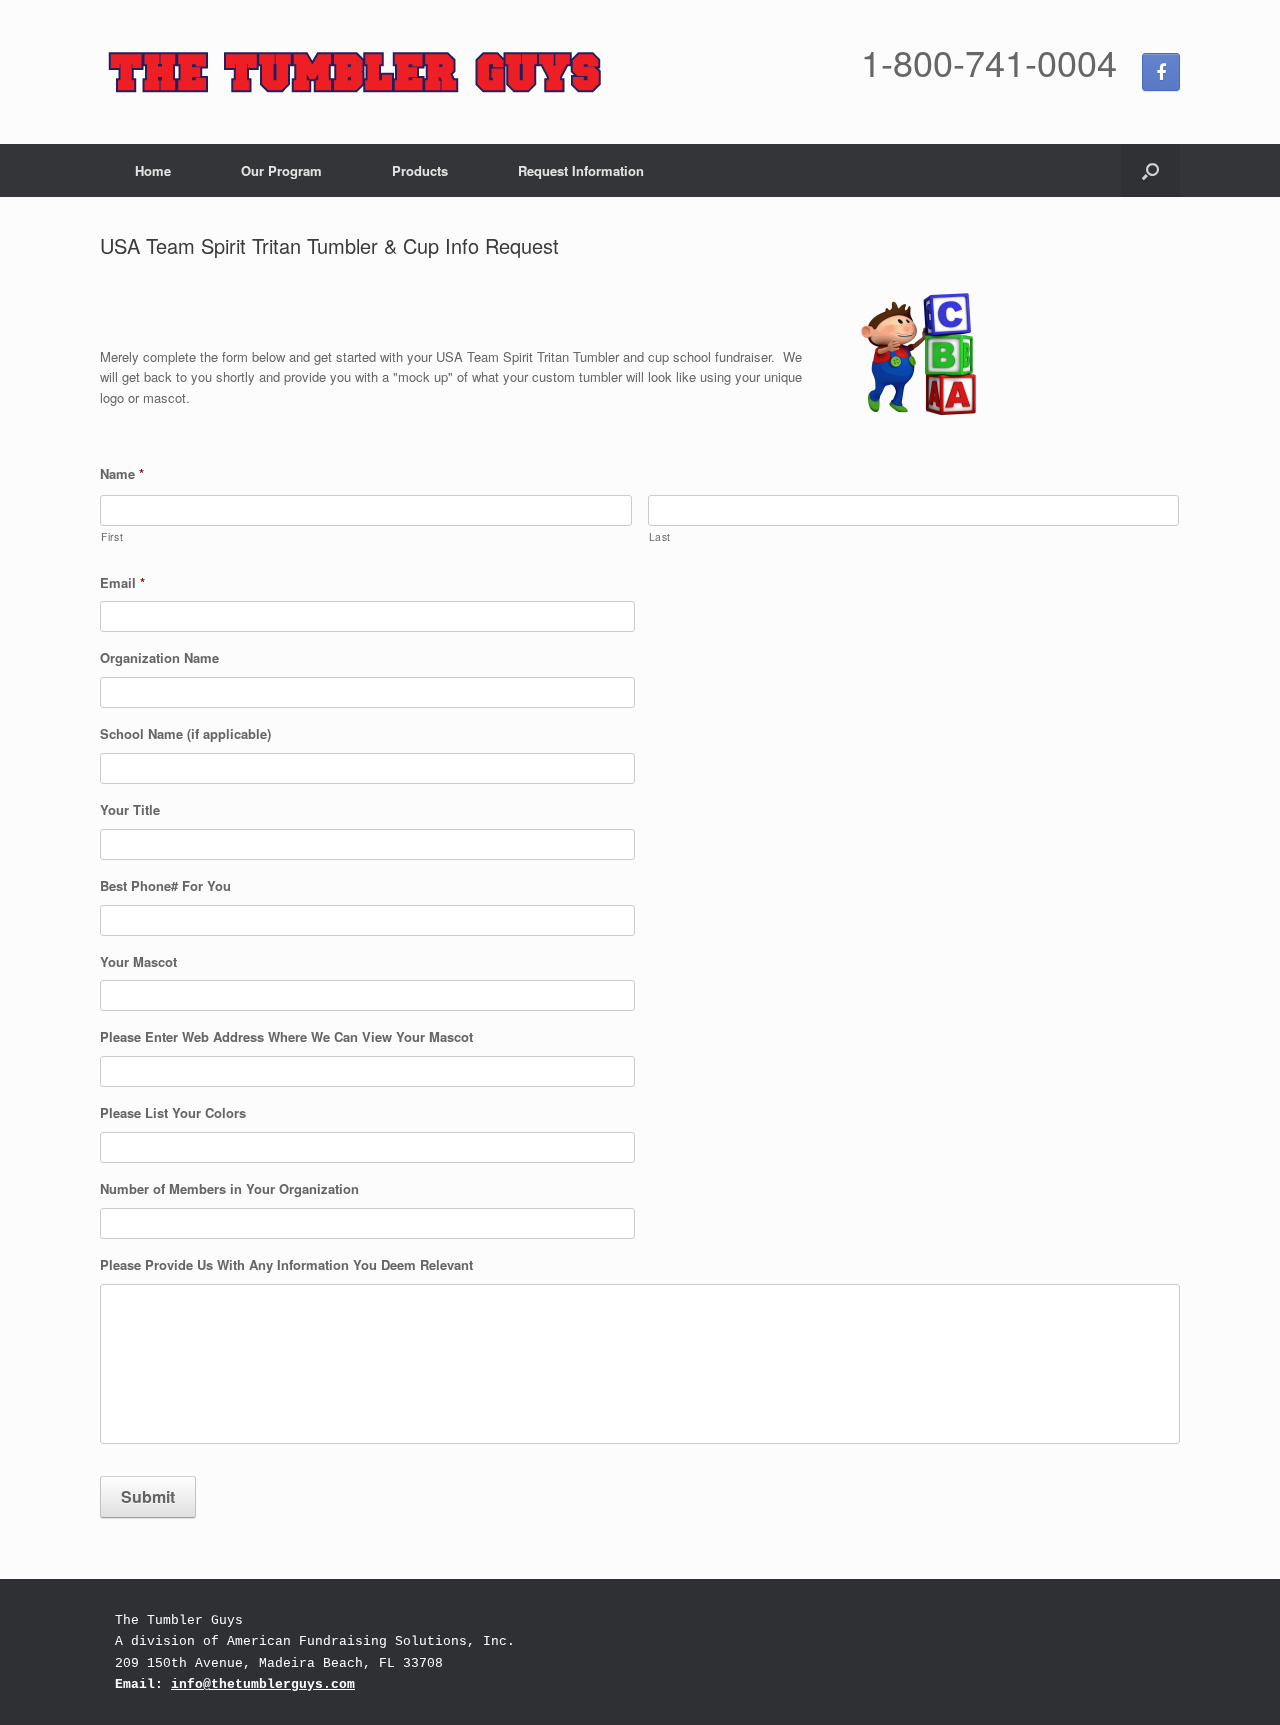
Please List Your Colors (173, 1113)
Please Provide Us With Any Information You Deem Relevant (286, 1265)
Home (153, 170)
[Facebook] (1161, 72)
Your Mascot (138, 962)
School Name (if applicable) (185, 734)
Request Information (581, 170)
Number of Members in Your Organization (229, 1189)
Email (122, 583)
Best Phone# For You (165, 886)
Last (660, 536)
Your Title (130, 810)
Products (420, 170)
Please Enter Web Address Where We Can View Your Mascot (286, 1037)
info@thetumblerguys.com (263, 1684)
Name (122, 474)
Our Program (281, 170)
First (112, 536)
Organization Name (159, 658)
